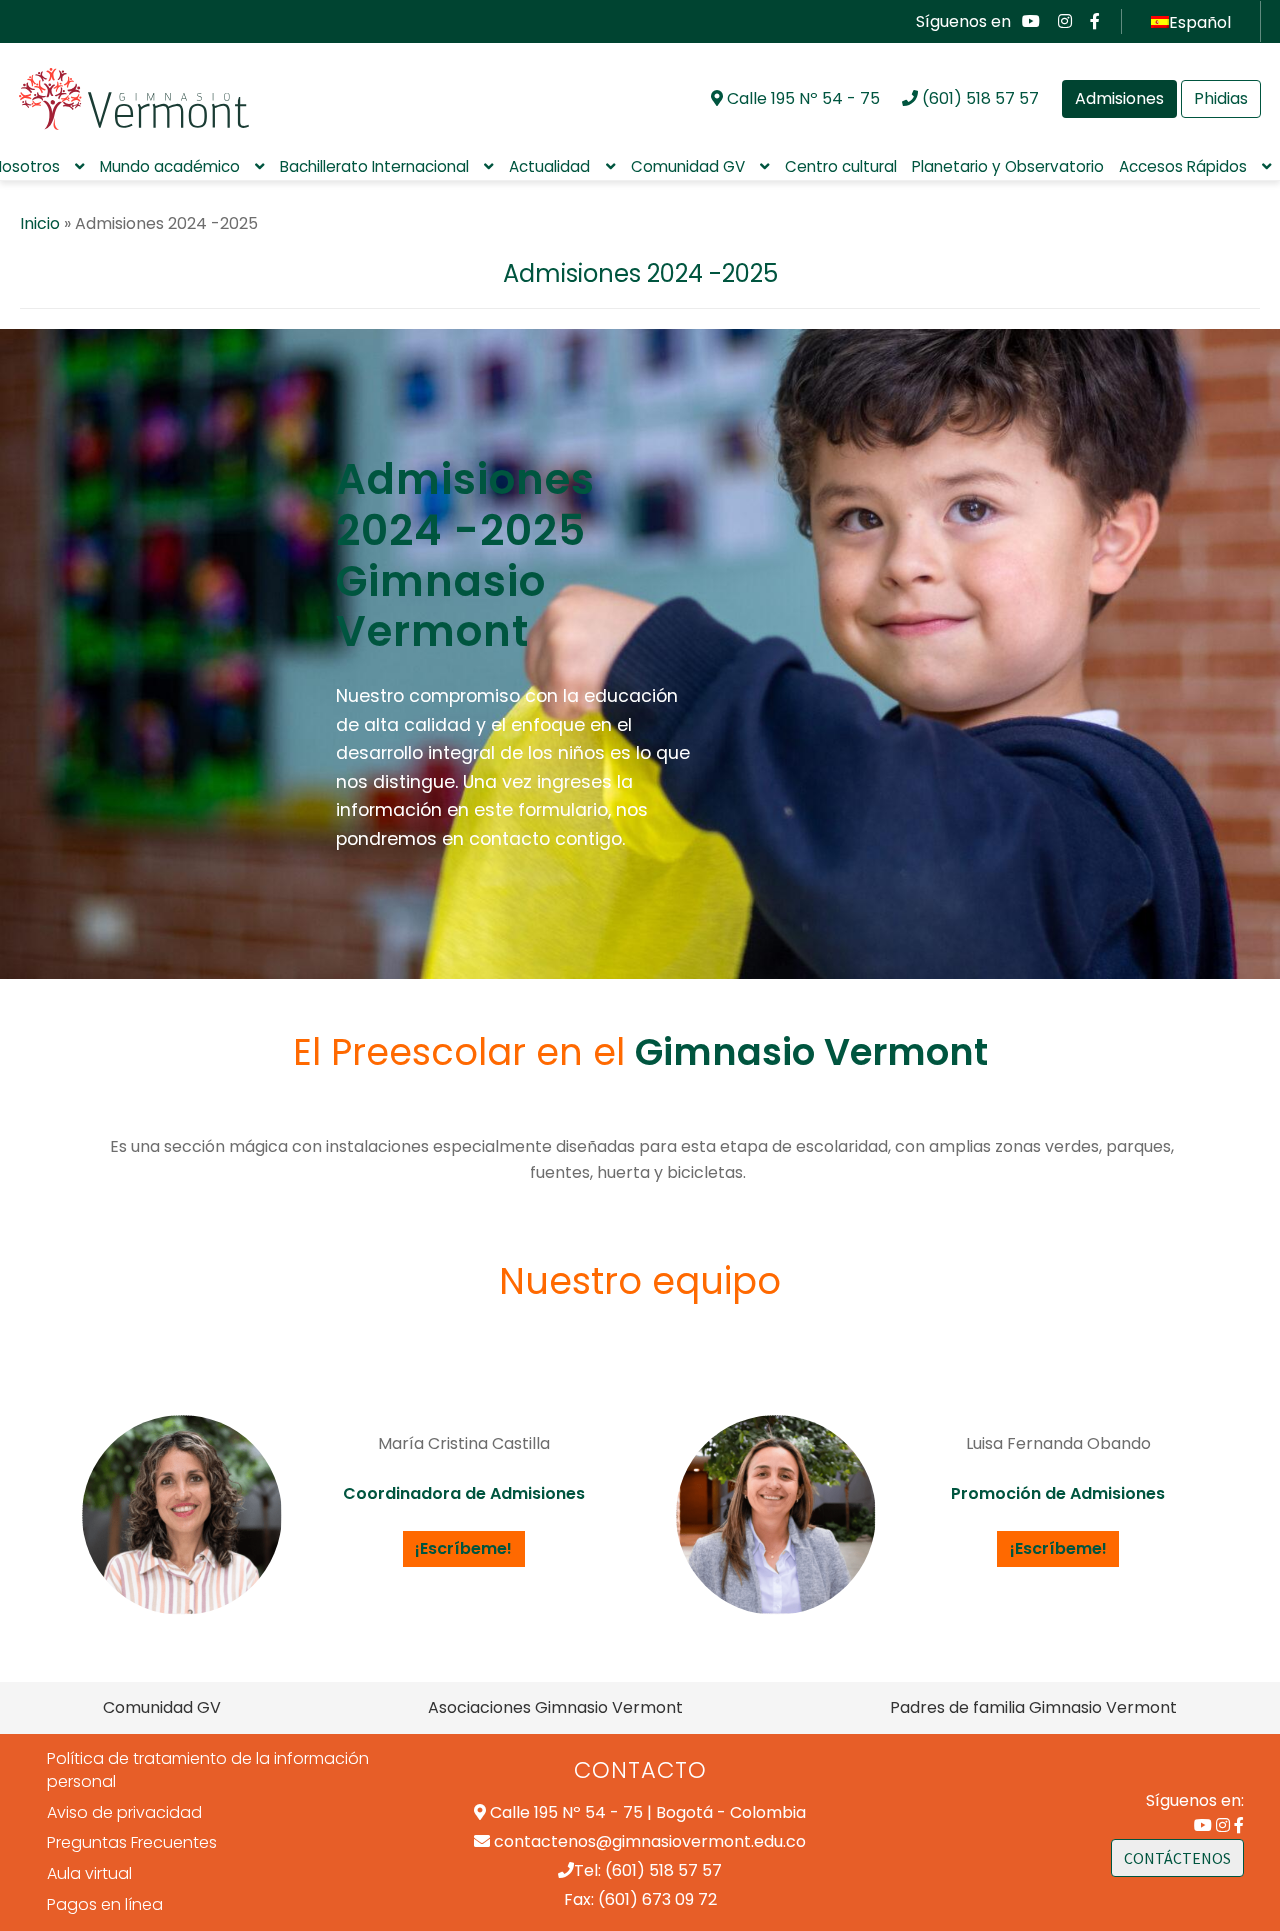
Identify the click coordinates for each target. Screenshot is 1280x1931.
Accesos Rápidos (1183, 166)
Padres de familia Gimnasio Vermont (1033, 1707)
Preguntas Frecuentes (132, 1842)
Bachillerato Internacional (374, 166)
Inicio (40, 223)
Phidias (1221, 98)
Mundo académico (170, 166)
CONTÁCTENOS (1177, 1858)
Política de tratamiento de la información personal (208, 1770)
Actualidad (549, 166)
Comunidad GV (688, 166)
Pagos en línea (105, 1904)
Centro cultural (841, 166)
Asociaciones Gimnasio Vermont (555, 1707)
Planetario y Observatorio (1008, 166)
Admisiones (1119, 98)
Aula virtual (89, 1873)
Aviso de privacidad (124, 1812)
